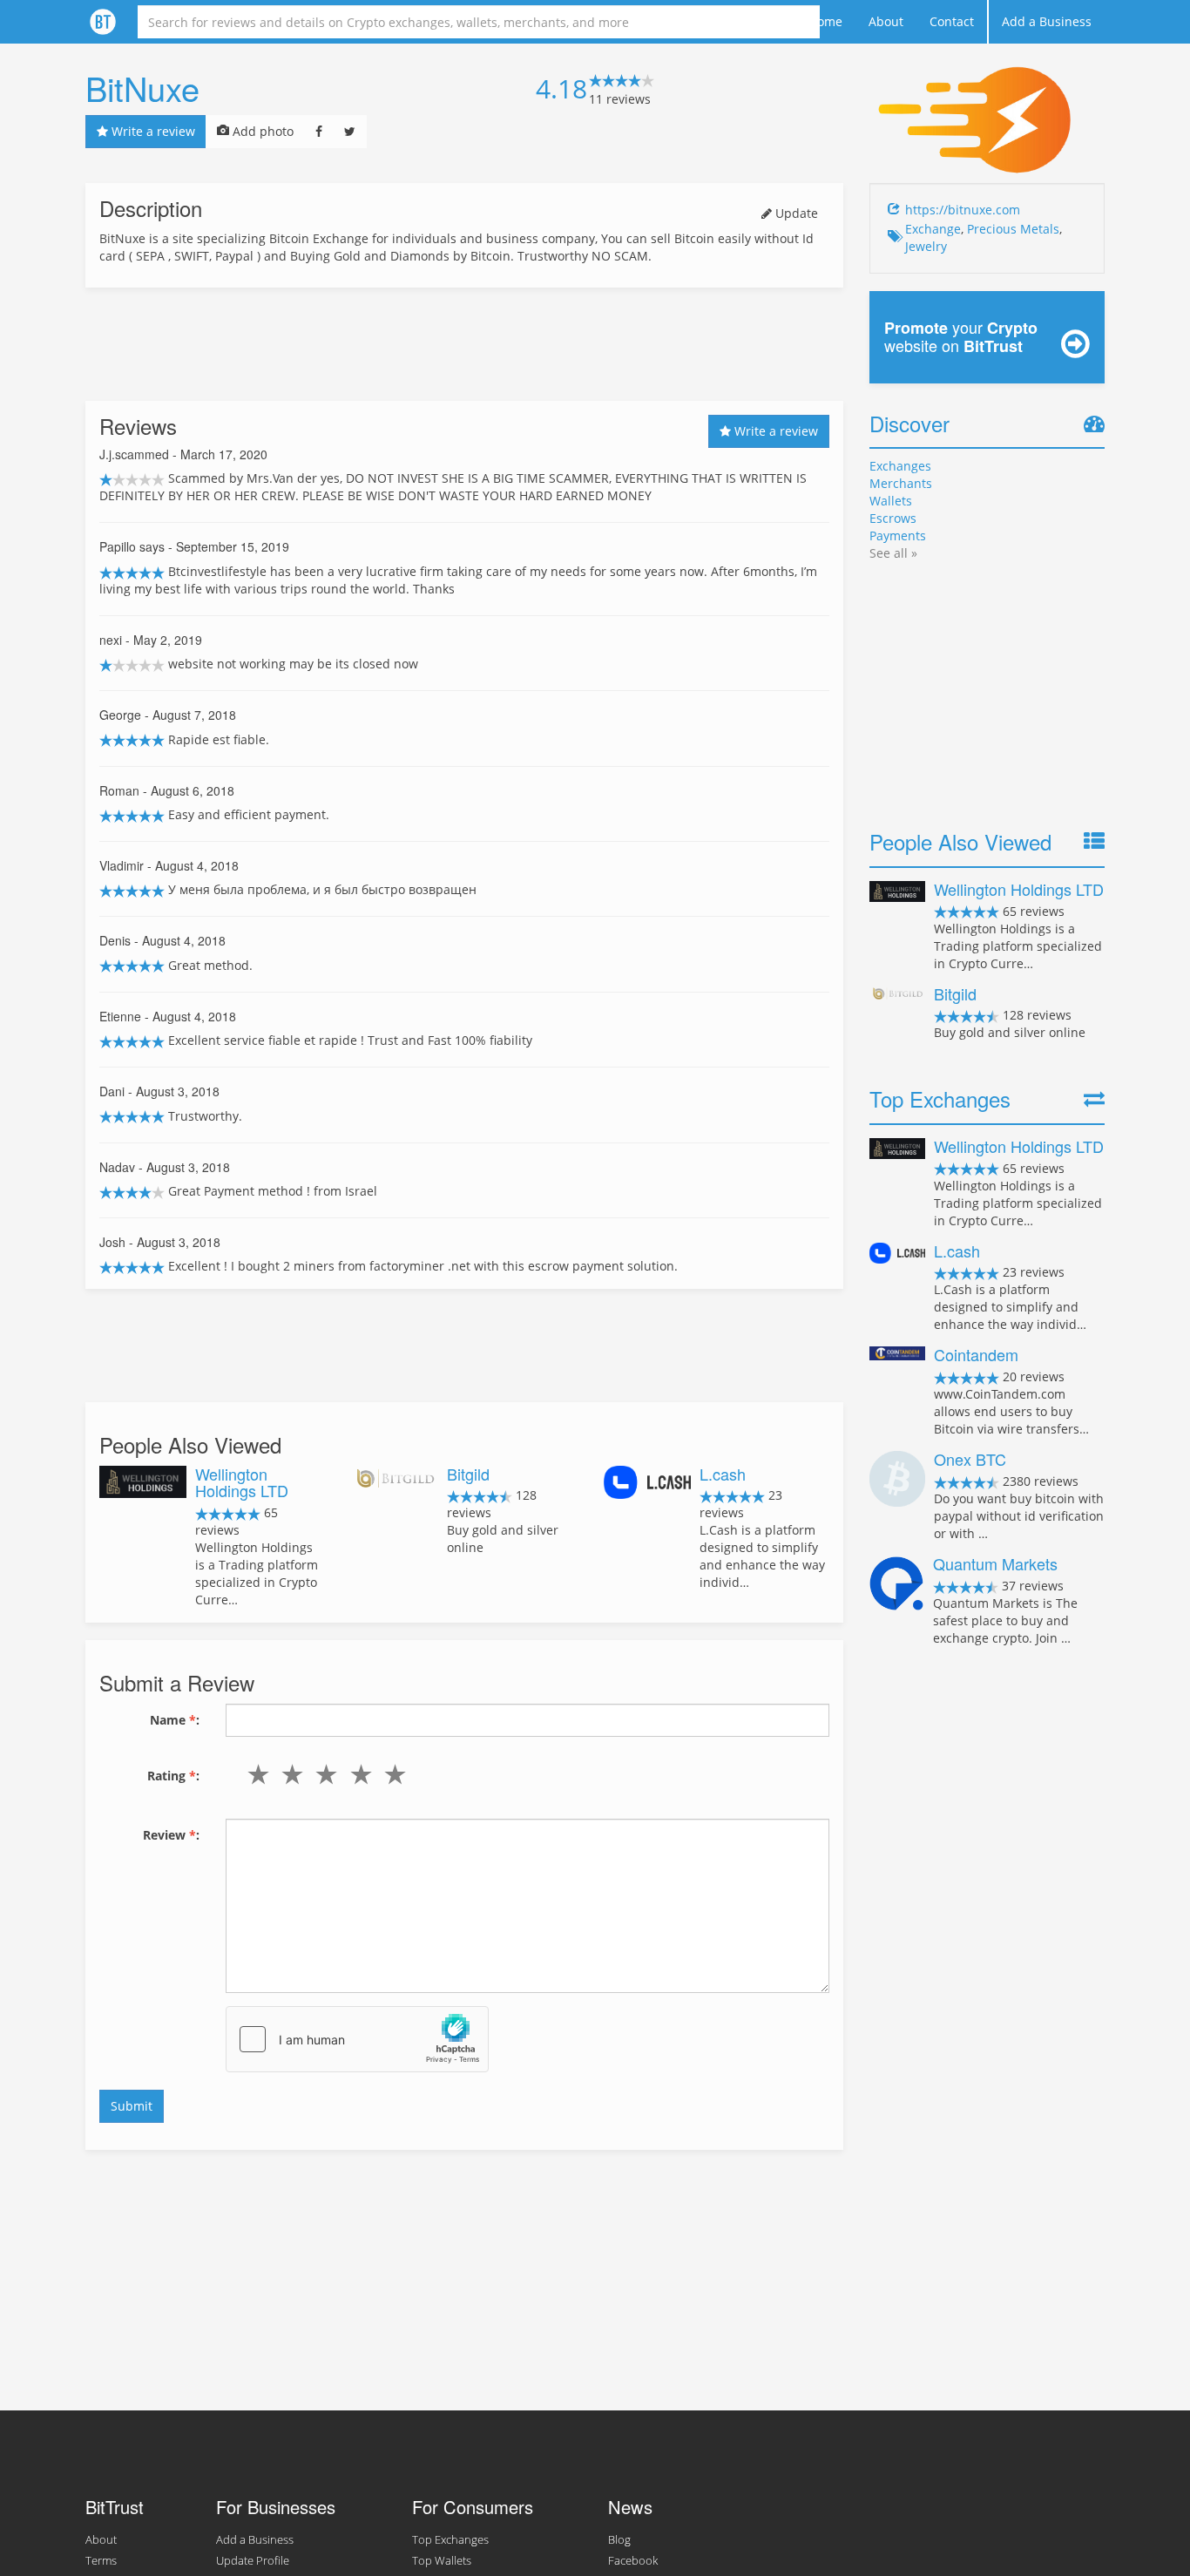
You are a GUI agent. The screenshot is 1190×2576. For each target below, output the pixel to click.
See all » (893, 553)
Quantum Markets (995, 1563)
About (886, 21)
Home (825, 21)
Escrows (893, 518)
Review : (171, 1835)
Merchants (901, 483)
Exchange (933, 229)
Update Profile (253, 2561)
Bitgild (468, 1474)
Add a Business (1047, 21)
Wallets (891, 501)
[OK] (323, 1774)
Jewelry (926, 246)
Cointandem (976, 1354)
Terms (101, 2561)
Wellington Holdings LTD (242, 1482)
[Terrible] (255, 1774)
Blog (619, 2540)
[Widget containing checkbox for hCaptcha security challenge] (357, 2039)
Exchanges (900, 466)
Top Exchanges (450, 2540)
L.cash (723, 1474)
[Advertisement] (464, 344)
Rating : (173, 1776)
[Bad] (289, 1774)
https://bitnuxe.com (963, 210)
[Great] (391, 1774)
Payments (898, 536)
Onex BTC (970, 1459)
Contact (952, 21)
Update (795, 213)
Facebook (633, 2561)
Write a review (152, 131)
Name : (175, 1720)
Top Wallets (442, 2561)
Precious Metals (1013, 229)
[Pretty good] (357, 1774)
